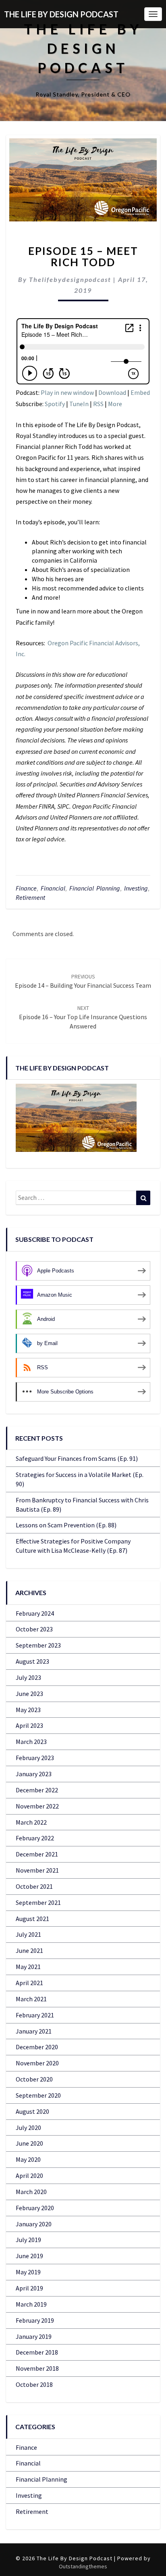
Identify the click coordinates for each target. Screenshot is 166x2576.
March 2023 (31, 1742)
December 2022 (37, 1790)
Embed (140, 392)
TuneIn (79, 404)
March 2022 (31, 1822)
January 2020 (34, 2224)
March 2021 (31, 1999)
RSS (98, 404)
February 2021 (35, 2015)
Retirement (30, 897)
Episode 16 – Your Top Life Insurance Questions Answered (83, 1017)
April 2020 (29, 2176)
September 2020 (38, 2095)
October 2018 (34, 2384)
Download (112, 392)
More (115, 404)
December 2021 (37, 1854)
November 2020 (37, 2063)
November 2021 (37, 1870)
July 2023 (28, 1677)
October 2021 (34, 1886)
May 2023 (28, 1710)
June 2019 (29, 2256)
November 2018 (37, 2368)
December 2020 (37, 2047)
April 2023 (29, 1725)
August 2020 (32, 2111)
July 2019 (28, 2240)
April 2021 (29, 1983)
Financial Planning (95, 888)
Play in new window (67, 392)
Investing (136, 888)
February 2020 (35, 2208)
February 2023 (35, 1758)
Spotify (55, 404)
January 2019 (34, 2336)
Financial (53, 888)
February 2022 (35, 1838)
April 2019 (29, 2288)
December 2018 (37, 2352)
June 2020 (29, 2143)
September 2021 (38, 1902)
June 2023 (29, 1694)
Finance (26, 888)
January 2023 (34, 1774)
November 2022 (37, 1806)
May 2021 (28, 1967)
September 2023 (38, 1645)
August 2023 (32, 1661)
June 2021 (29, 1950)
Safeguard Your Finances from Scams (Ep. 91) (77, 1458)
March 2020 (31, 2192)
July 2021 (28, 1934)
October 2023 (34, 1629)
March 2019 (31, 2304)
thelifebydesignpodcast (70, 279)
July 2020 (28, 2128)
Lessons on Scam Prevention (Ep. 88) (66, 1525)
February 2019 (35, 2320)
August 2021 (32, 1919)
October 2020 (34, 2079)
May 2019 (28, 2272)
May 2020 (28, 2159)
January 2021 (34, 2031)
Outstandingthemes (83, 2566)
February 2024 (35, 1613)
